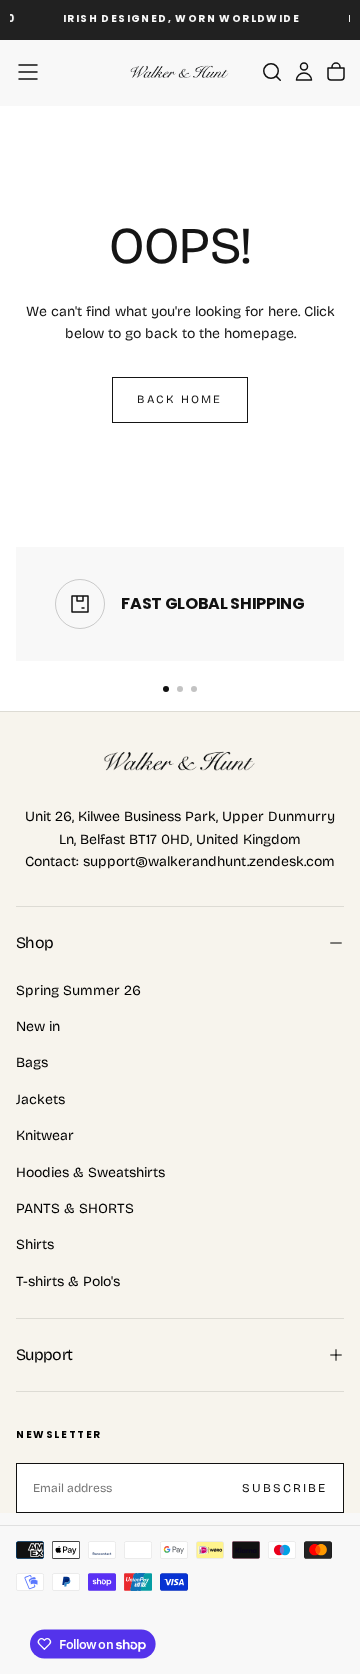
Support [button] (44, 1354)
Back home (179, 399)
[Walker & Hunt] (180, 762)
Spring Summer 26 (78, 990)
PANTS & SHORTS (75, 1208)
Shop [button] (34, 942)
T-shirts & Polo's (68, 1281)
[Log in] (304, 72)
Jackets (40, 1099)
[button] (28, 72)
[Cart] (336, 72)
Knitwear (45, 1135)
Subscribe (284, 1488)
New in (38, 1026)
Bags (32, 1062)
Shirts (35, 1244)
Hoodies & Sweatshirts (90, 1172)
